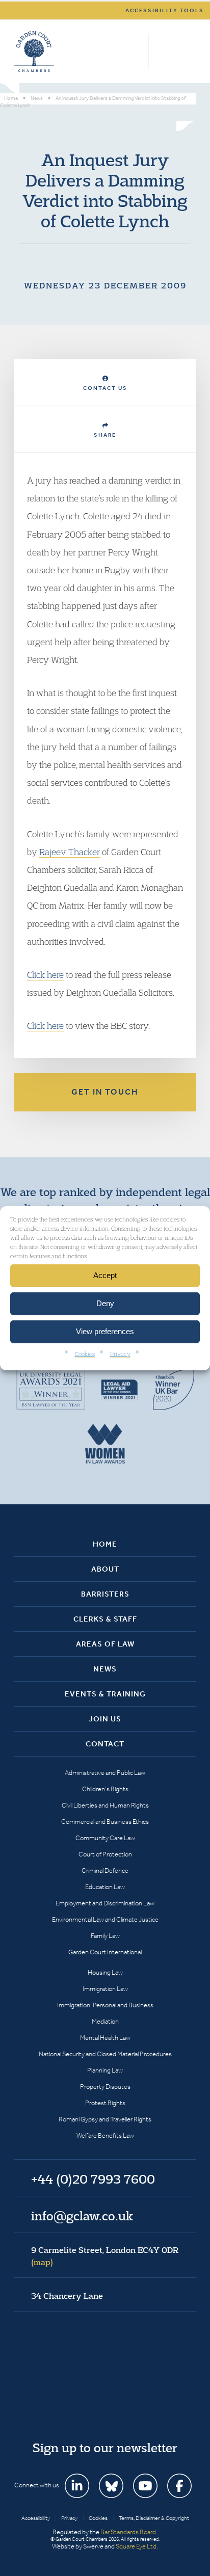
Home (105, 1544)
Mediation (105, 2021)
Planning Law (105, 2070)
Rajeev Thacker (70, 852)
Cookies (85, 1353)
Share (105, 435)
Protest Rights (105, 2103)
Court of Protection (105, 1854)
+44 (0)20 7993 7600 (161, 51)
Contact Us (105, 388)
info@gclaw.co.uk (82, 2216)
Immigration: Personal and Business (105, 2005)
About (105, 1569)
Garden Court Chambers (34, 51)
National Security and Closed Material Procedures (105, 2054)
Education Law (105, 1887)
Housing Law (105, 1972)
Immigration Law (105, 1989)
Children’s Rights (105, 1789)
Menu (186, 51)
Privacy (120, 1353)
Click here (45, 975)
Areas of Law (105, 1644)
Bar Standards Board (128, 2532)
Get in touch (105, 1092)
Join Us (105, 1719)
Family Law (105, 1936)
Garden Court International (105, 1952)
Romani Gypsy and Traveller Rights (105, 2119)
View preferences (105, 1331)
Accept (105, 1275)
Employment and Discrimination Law (105, 1903)
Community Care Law (105, 1838)
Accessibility (36, 2518)
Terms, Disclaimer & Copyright (154, 2518)
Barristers (105, 1594)
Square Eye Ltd (136, 2546)
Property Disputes (105, 2087)
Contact (105, 1744)
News (105, 1669)
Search (138, 51)
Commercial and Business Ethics (105, 1822)
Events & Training (105, 1694)
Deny (105, 1303)
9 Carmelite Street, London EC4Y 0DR (105, 2256)
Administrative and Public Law (105, 1773)
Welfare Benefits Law (105, 2135)
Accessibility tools (165, 10)
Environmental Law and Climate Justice (105, 1919)
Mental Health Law (105, 2038)
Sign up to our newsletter (105, 2448)
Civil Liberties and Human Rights (105, 1805)
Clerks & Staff (105, 1619)
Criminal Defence (105, 1870)
